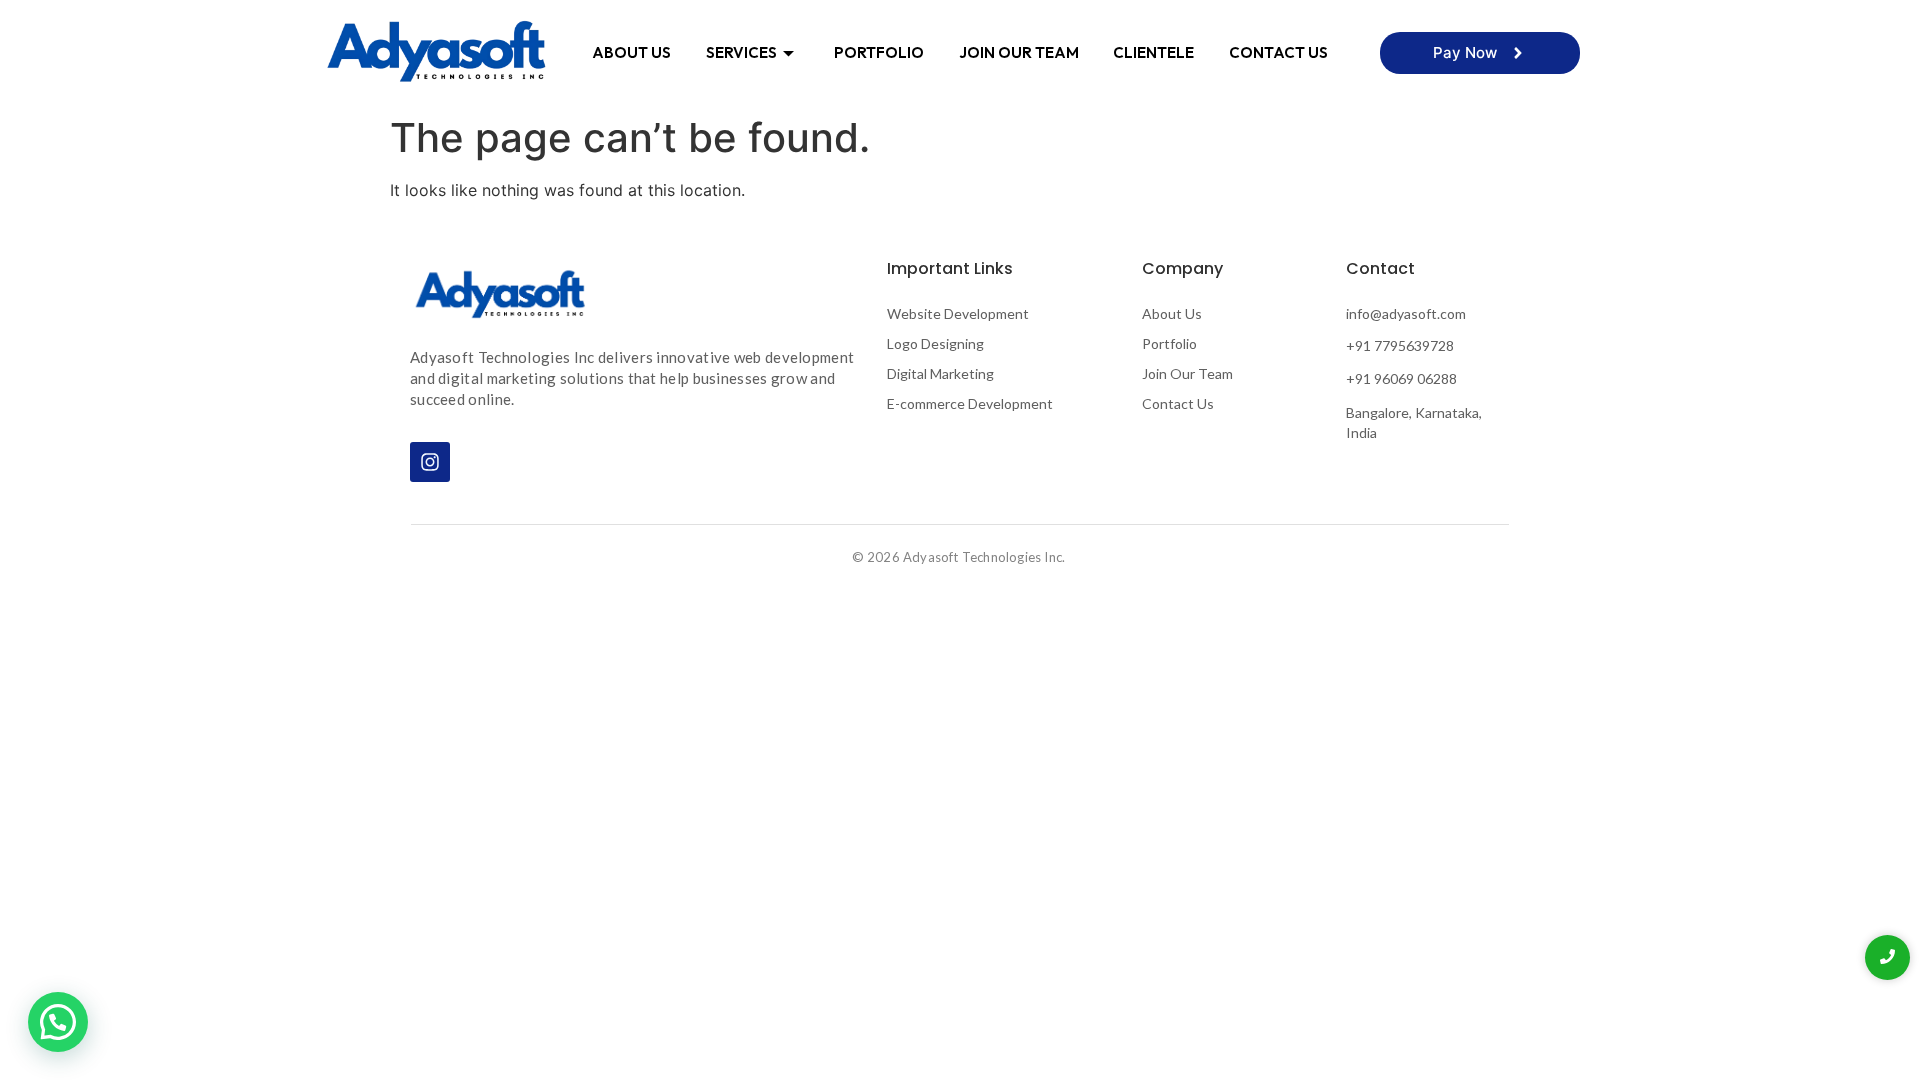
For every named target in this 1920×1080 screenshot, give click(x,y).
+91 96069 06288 (1401, 378)
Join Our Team (1019, 52)
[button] (58, 1022)
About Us (631, 52)
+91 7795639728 (1400, 345)
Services (741, 52)
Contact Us (1278, 52)
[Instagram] (430, 462)
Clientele (1153, 52)
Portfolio (879, 52)
